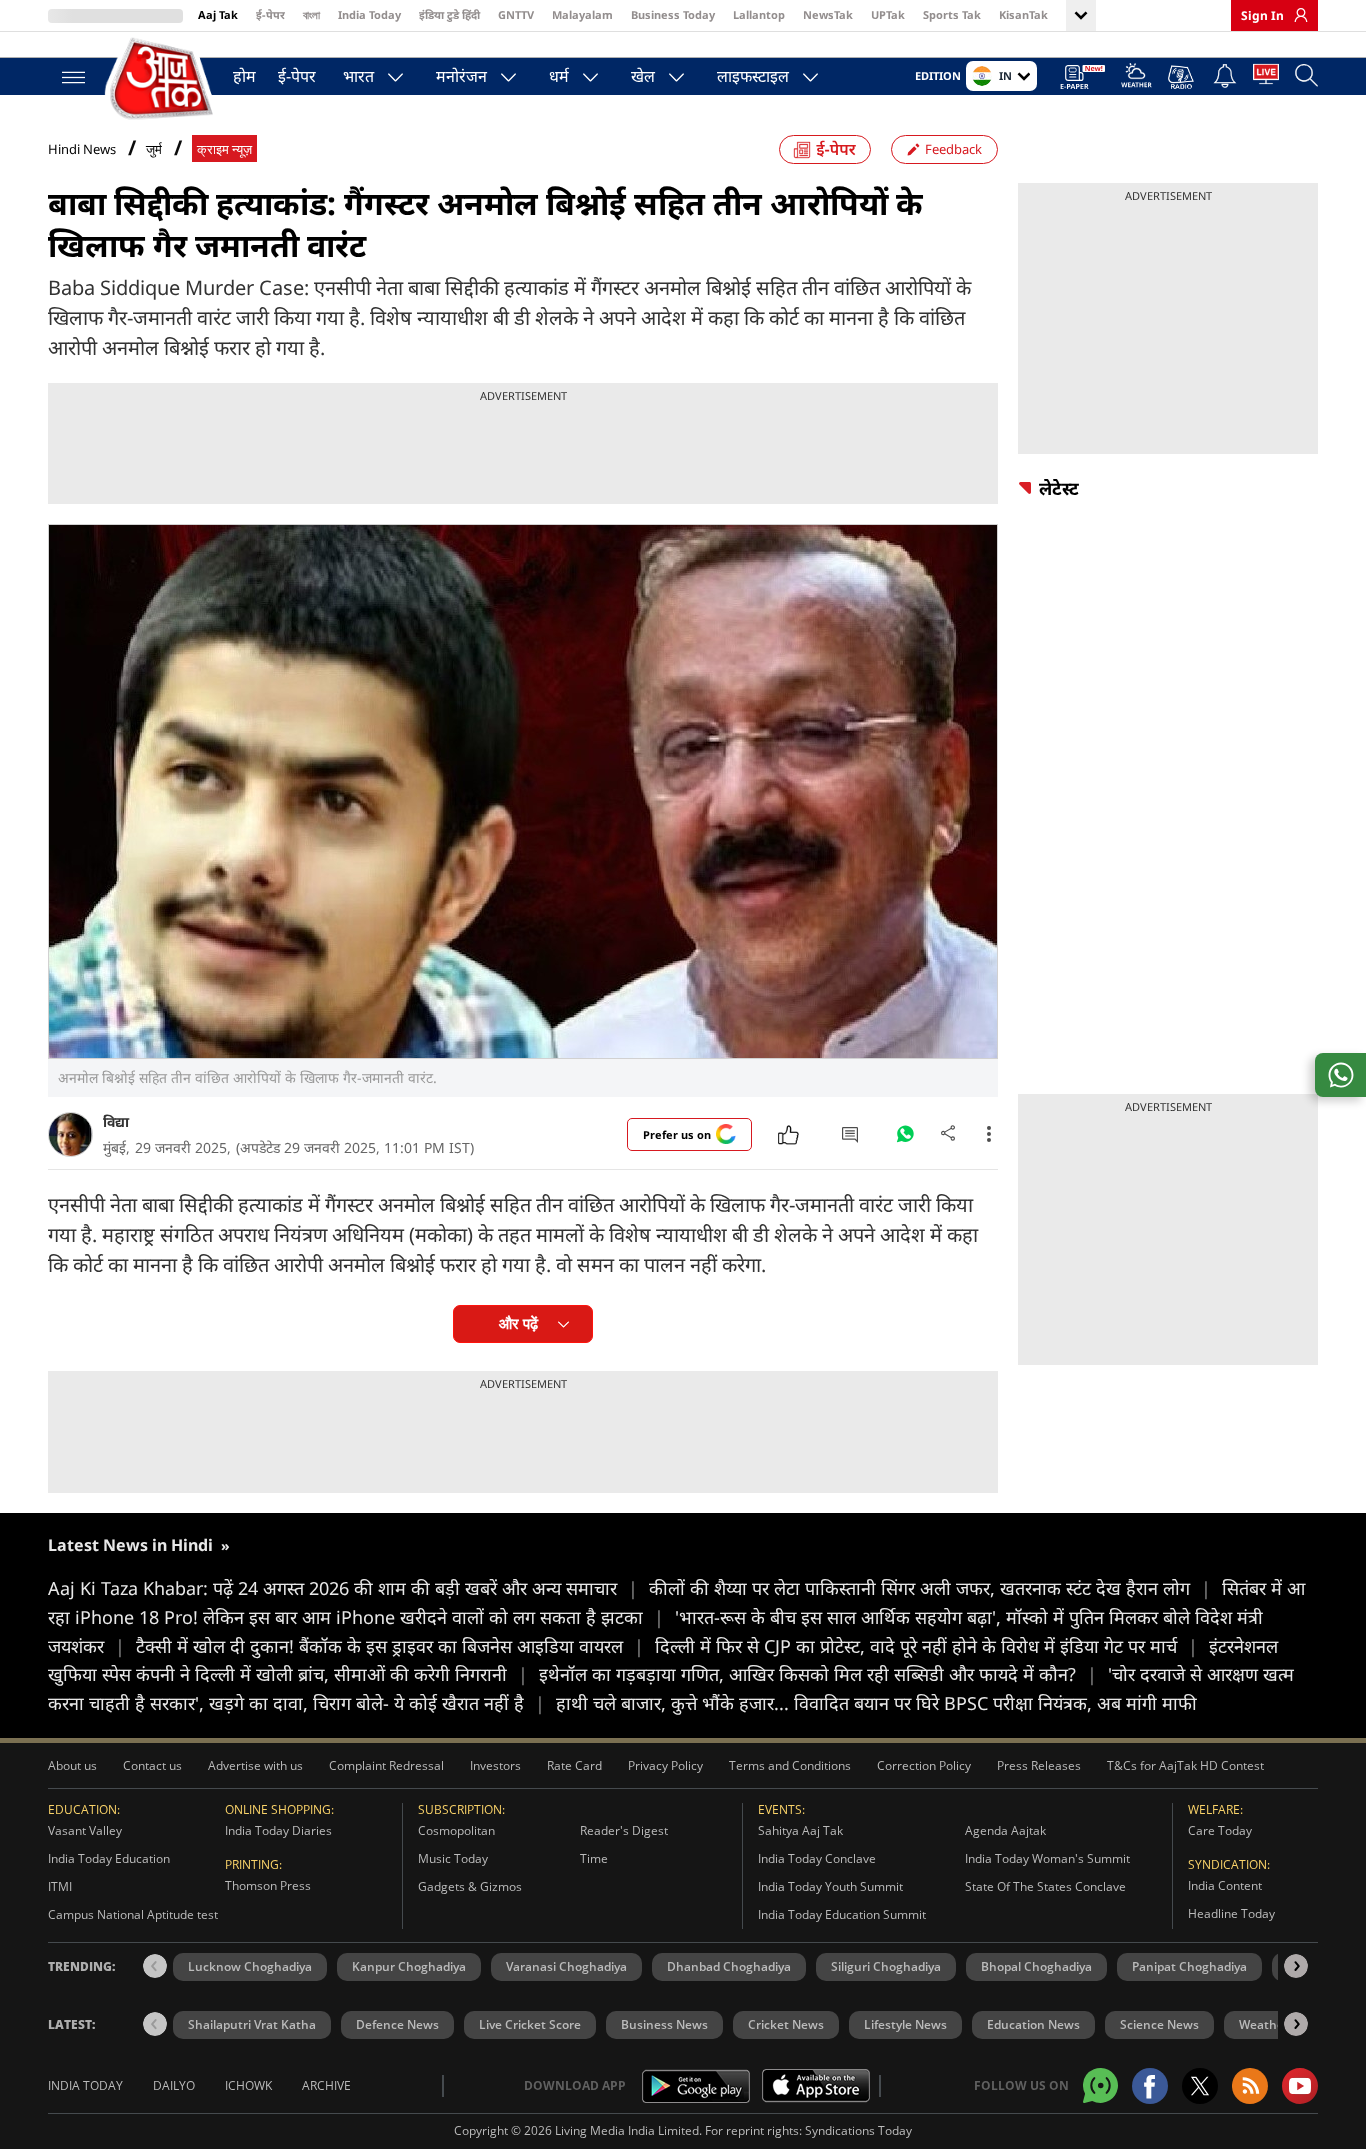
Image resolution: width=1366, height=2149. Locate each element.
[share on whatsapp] (1340, 1075)
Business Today (673, 14)
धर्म (559, 76)
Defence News (397, 2024)
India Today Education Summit (842, 1914)
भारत (358, 76)
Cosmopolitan (456, 1830)
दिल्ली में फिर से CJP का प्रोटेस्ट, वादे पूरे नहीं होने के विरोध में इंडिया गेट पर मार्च (926, 1646)
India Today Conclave (817, 1858)
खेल (643, 76)
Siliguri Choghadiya (886, 1966)
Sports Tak (952, 14)
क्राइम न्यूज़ (224, 149)
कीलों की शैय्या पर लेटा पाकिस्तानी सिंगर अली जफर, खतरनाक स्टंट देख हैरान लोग (930, 1588)
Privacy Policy (665, 1765)
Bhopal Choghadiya (1036, 1966)
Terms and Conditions (790, 1765)
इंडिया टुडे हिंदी (449, 14)
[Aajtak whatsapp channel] (1100, 2085)
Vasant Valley (85, 1830)
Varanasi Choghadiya (566, 1966)
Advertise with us (255, 1765)
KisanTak (1023, 14)
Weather (1264, 2024)
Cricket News (786, 2024)
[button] (1296, 1966)
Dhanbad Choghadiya (729, 1966)
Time (594, 1858)
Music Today (453, 1858)
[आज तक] (163, 79)
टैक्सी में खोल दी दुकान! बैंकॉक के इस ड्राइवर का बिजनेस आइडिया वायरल (390, 1646)
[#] (905, 1139)
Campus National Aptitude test (133, 1914)
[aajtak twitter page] (1200, 2086)
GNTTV (516, 14)
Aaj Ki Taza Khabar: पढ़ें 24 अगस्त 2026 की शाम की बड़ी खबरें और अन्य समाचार (343, 1588)
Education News (1033, 2024)
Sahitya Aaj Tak (800, 1830)
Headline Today (1231, 1913)
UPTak (888, 14)
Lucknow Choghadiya (250, 1966)
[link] (1296, 15)
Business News (664, 2024)
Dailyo (174, 2085)
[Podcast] (1182, 77)
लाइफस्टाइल (753, 76)
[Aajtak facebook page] (1150, 2086)
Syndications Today (858, 2130)
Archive (326, 2085)
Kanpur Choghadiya (409, 1966)
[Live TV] (1266, 78)
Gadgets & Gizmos (470, 1886)
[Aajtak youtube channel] (1300, 2086)
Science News (1159, 2024)
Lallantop (759, 14)
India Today (369, 14)
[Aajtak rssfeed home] (1250, 2086)
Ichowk (248, 2085)
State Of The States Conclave (1045, 1886)
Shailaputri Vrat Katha (252, 2024)
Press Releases (1039, 1765)
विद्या (116, 1121)
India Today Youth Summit (830, 1886)
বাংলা (311, 14)
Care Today (1220, 1830)
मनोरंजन (461, 76)
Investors (495, 1765)
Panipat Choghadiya (1189, 1966)
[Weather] (1136, 78)
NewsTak (828, 14)
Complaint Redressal (386, 1765)
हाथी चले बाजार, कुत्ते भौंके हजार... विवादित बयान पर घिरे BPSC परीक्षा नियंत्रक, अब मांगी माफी (876, 1703)
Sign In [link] (1262, 15)
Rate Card (574, 1765)
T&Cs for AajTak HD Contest (1185, 1765)
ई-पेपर (270, 14)
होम (244, 76)
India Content (1225, 1885)
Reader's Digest (624, 1830)
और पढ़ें (518, 1323)
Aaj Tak (218, 14)
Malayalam (582, 14)
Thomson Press (268, 1885)
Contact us (152, 1765)
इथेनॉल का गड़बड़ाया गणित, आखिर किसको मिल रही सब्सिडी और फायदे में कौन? (818, 1674)
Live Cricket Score (530, 2024)
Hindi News (82, 149)
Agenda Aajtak (1005, 1830)
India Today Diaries (278, 1830)
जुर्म (154, 149)
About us (72, 1765)
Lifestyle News (905, 2024)
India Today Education (109, 1858)
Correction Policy (924, 1765)
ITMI (60, 1886)
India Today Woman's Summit (1047, 1858)
